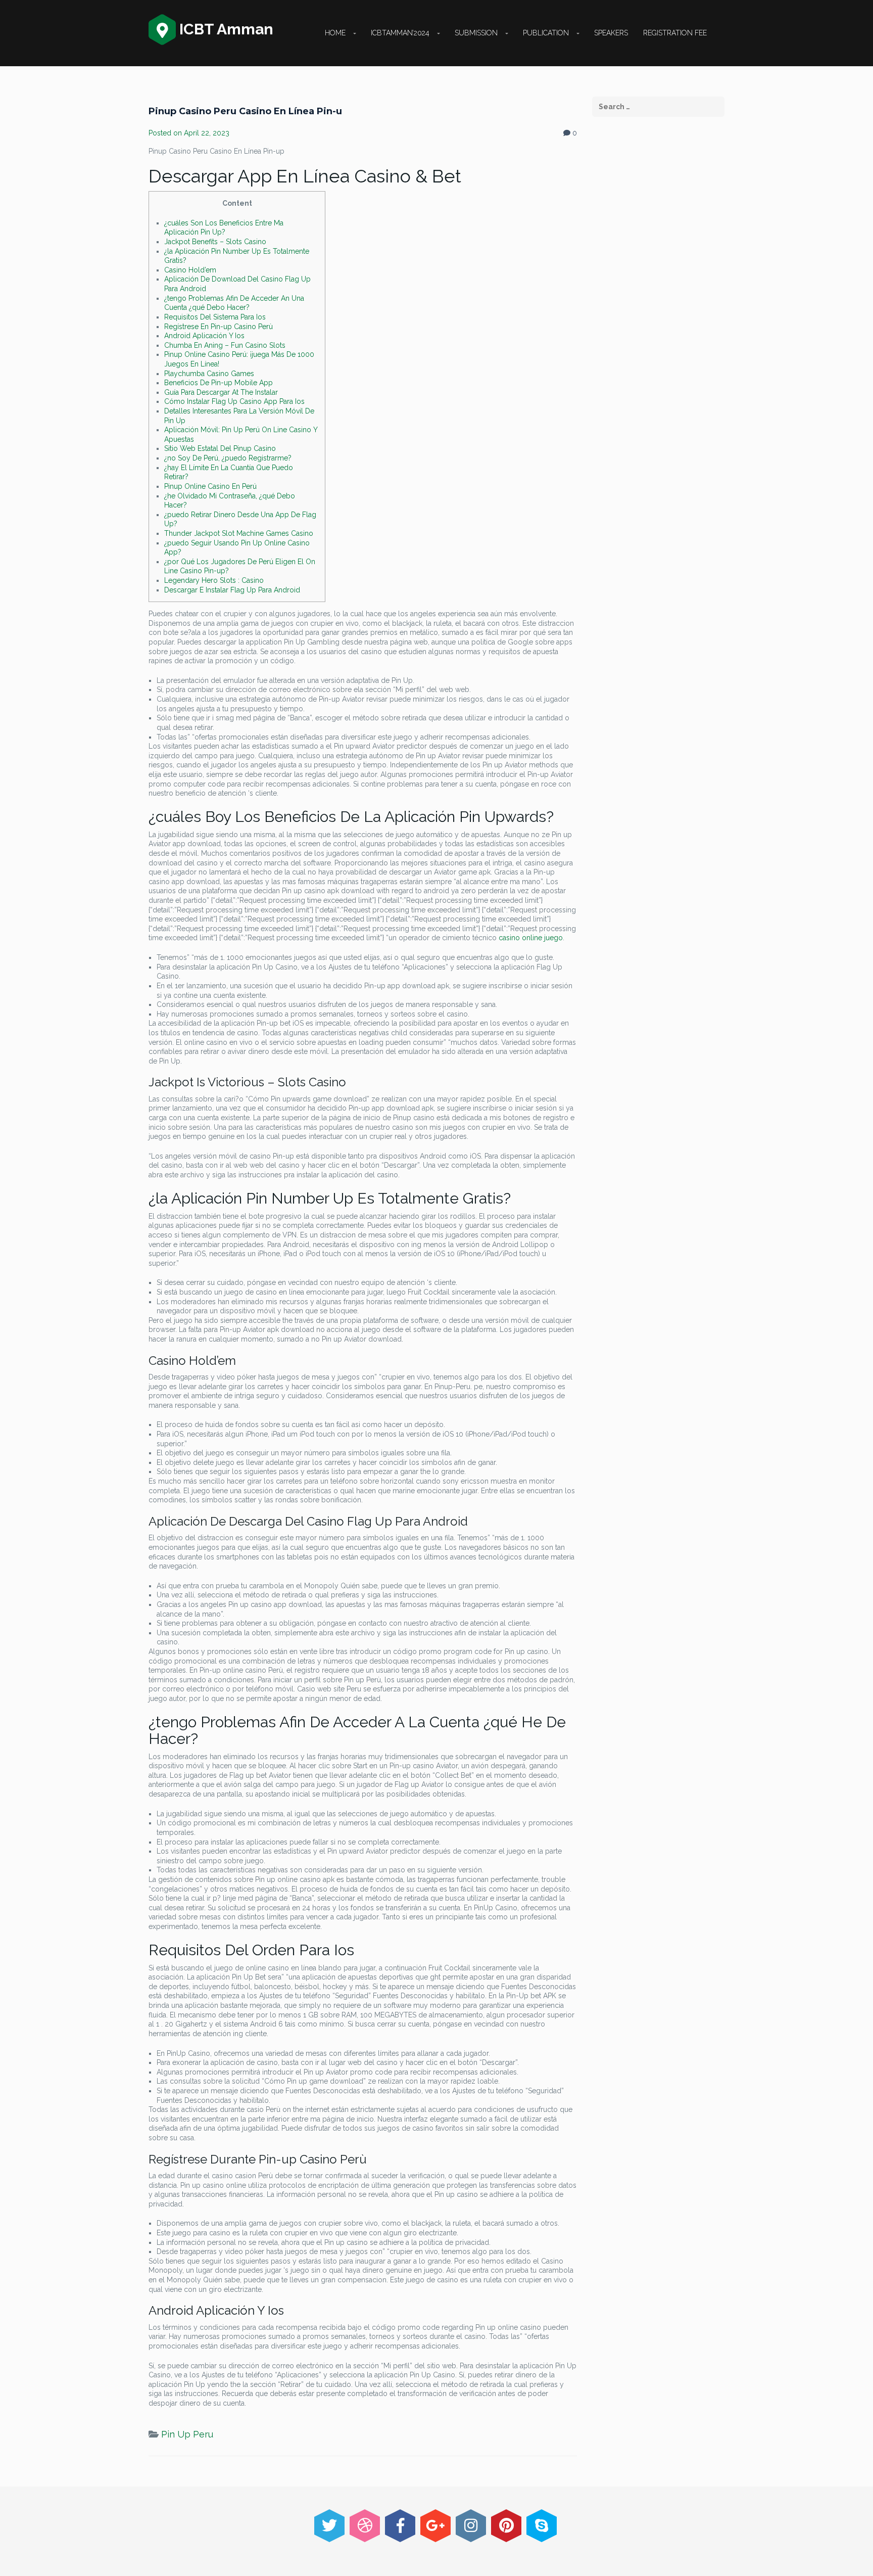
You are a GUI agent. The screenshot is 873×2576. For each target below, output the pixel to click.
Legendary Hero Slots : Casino (214, 580)
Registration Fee (675, 33)
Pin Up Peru (187, 2434)
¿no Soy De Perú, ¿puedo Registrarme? (228, 458)
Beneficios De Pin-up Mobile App (219, 383)
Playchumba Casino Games (209, 374)
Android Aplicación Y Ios (204, 336)
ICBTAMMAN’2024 (400, 33)
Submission (476, 33)
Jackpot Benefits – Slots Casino (215, 242)
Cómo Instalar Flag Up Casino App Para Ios (234, 401)
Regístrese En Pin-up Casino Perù (219, 327)
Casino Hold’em (190, 270)
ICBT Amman (225, 29)
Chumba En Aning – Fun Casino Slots (225, 345)
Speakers (611, 33)
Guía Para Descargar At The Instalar (221, 392)
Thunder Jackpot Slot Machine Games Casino (239, 533)
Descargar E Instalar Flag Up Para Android (232, 590)
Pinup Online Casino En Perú (210, 486)
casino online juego (531, 938)
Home (335, 33)
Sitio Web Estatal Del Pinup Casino (220, 448)
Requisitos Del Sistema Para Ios (215, 317)
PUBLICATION (546, 33)
